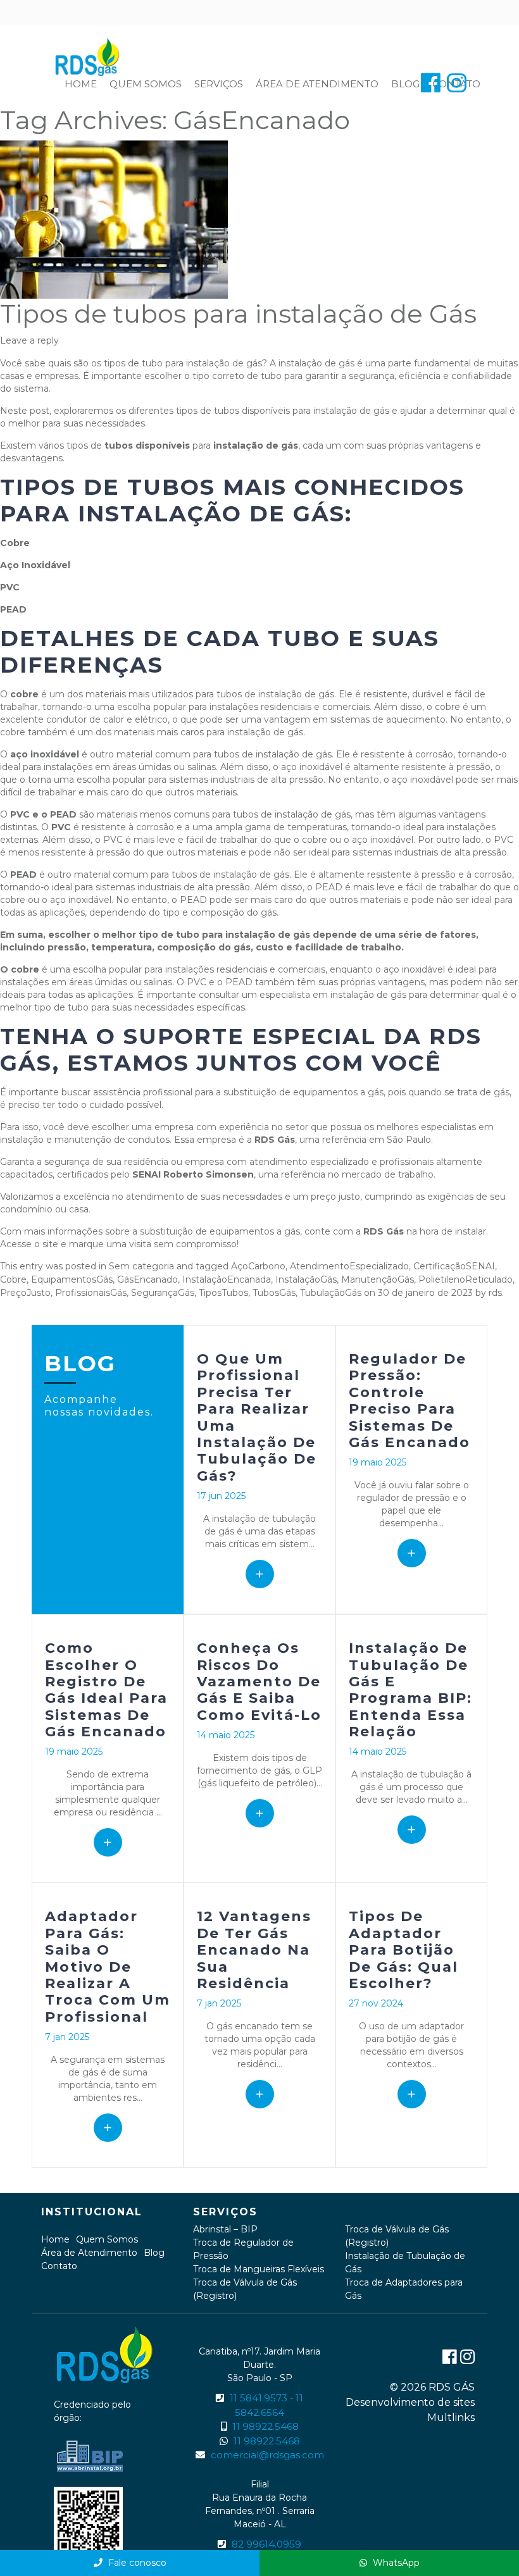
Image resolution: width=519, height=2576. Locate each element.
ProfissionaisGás (91, 1293)
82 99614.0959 (266, 2544)
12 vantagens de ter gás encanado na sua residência (254, 1950)
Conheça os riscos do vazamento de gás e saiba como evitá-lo (259, 1682)
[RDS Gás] (89, 56)
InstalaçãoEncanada (227, 1279)
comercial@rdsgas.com (267, 2455)
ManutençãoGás (378, 1279)
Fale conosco (136, 2563)
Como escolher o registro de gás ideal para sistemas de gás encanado (106, 1690)
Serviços (219, 84)
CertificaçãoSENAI (454, 1266)
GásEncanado (147, 1279)
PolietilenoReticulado (466, 1279)
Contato (59, 2266)
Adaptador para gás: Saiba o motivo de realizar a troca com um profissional (108, 1966)
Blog (405, 84)
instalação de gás (316, 363)
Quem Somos (146, 84)
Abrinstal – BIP (225, 2229)
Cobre (13, 1279)
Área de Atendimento (317, 84)
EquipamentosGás (72, 1279)
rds (495, 1293)
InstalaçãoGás (306, 1279)
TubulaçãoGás (331, 1293)
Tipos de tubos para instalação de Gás (238, 314)
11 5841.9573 (259, 2398)
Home (81, 84)
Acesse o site (29, 1244)
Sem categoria (141, 1266)
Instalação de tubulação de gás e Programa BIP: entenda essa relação (410, 1690)
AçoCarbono (258, 1266)
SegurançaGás (163, 1293)
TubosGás (274, 1293)
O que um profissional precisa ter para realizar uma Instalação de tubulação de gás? (257, 1417)
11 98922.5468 (266, 2426)
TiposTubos (223, 1293)
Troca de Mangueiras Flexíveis (259, 2269)
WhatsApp (395, 2563)
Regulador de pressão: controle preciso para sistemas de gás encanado (410, 1401)
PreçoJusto (25, 1293)
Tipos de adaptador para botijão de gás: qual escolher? (403, 1950)
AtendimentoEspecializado (349, 1266)
